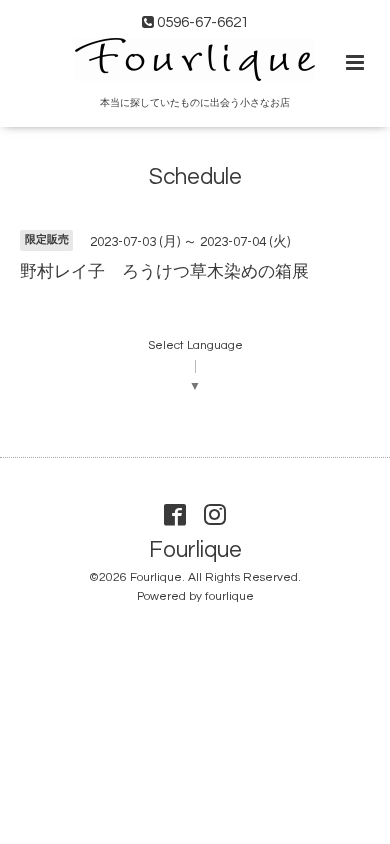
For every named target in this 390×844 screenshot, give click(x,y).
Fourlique (195, 549)
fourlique (229, 596)
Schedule (195, 177)
